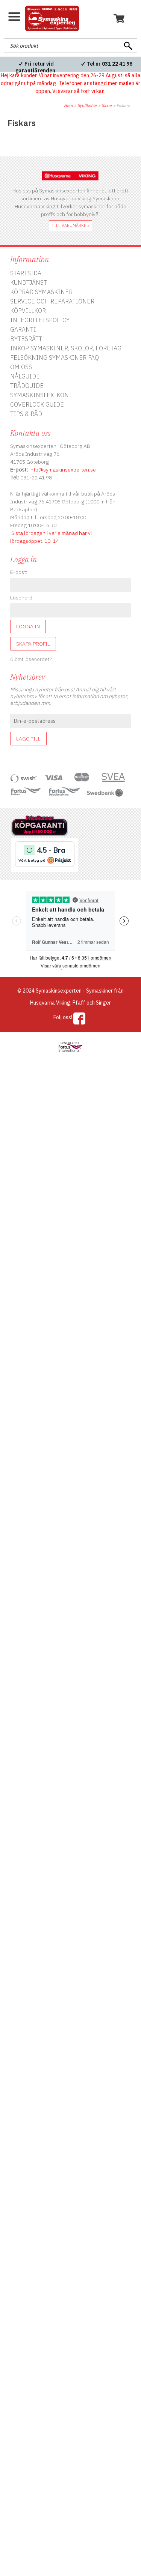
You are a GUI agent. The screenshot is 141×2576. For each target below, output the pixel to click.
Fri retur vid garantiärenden (35, 67)
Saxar (107, 105)
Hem (68, 105)
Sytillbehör (87, 105)
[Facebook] (80, 1018)
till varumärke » (70, 225)
